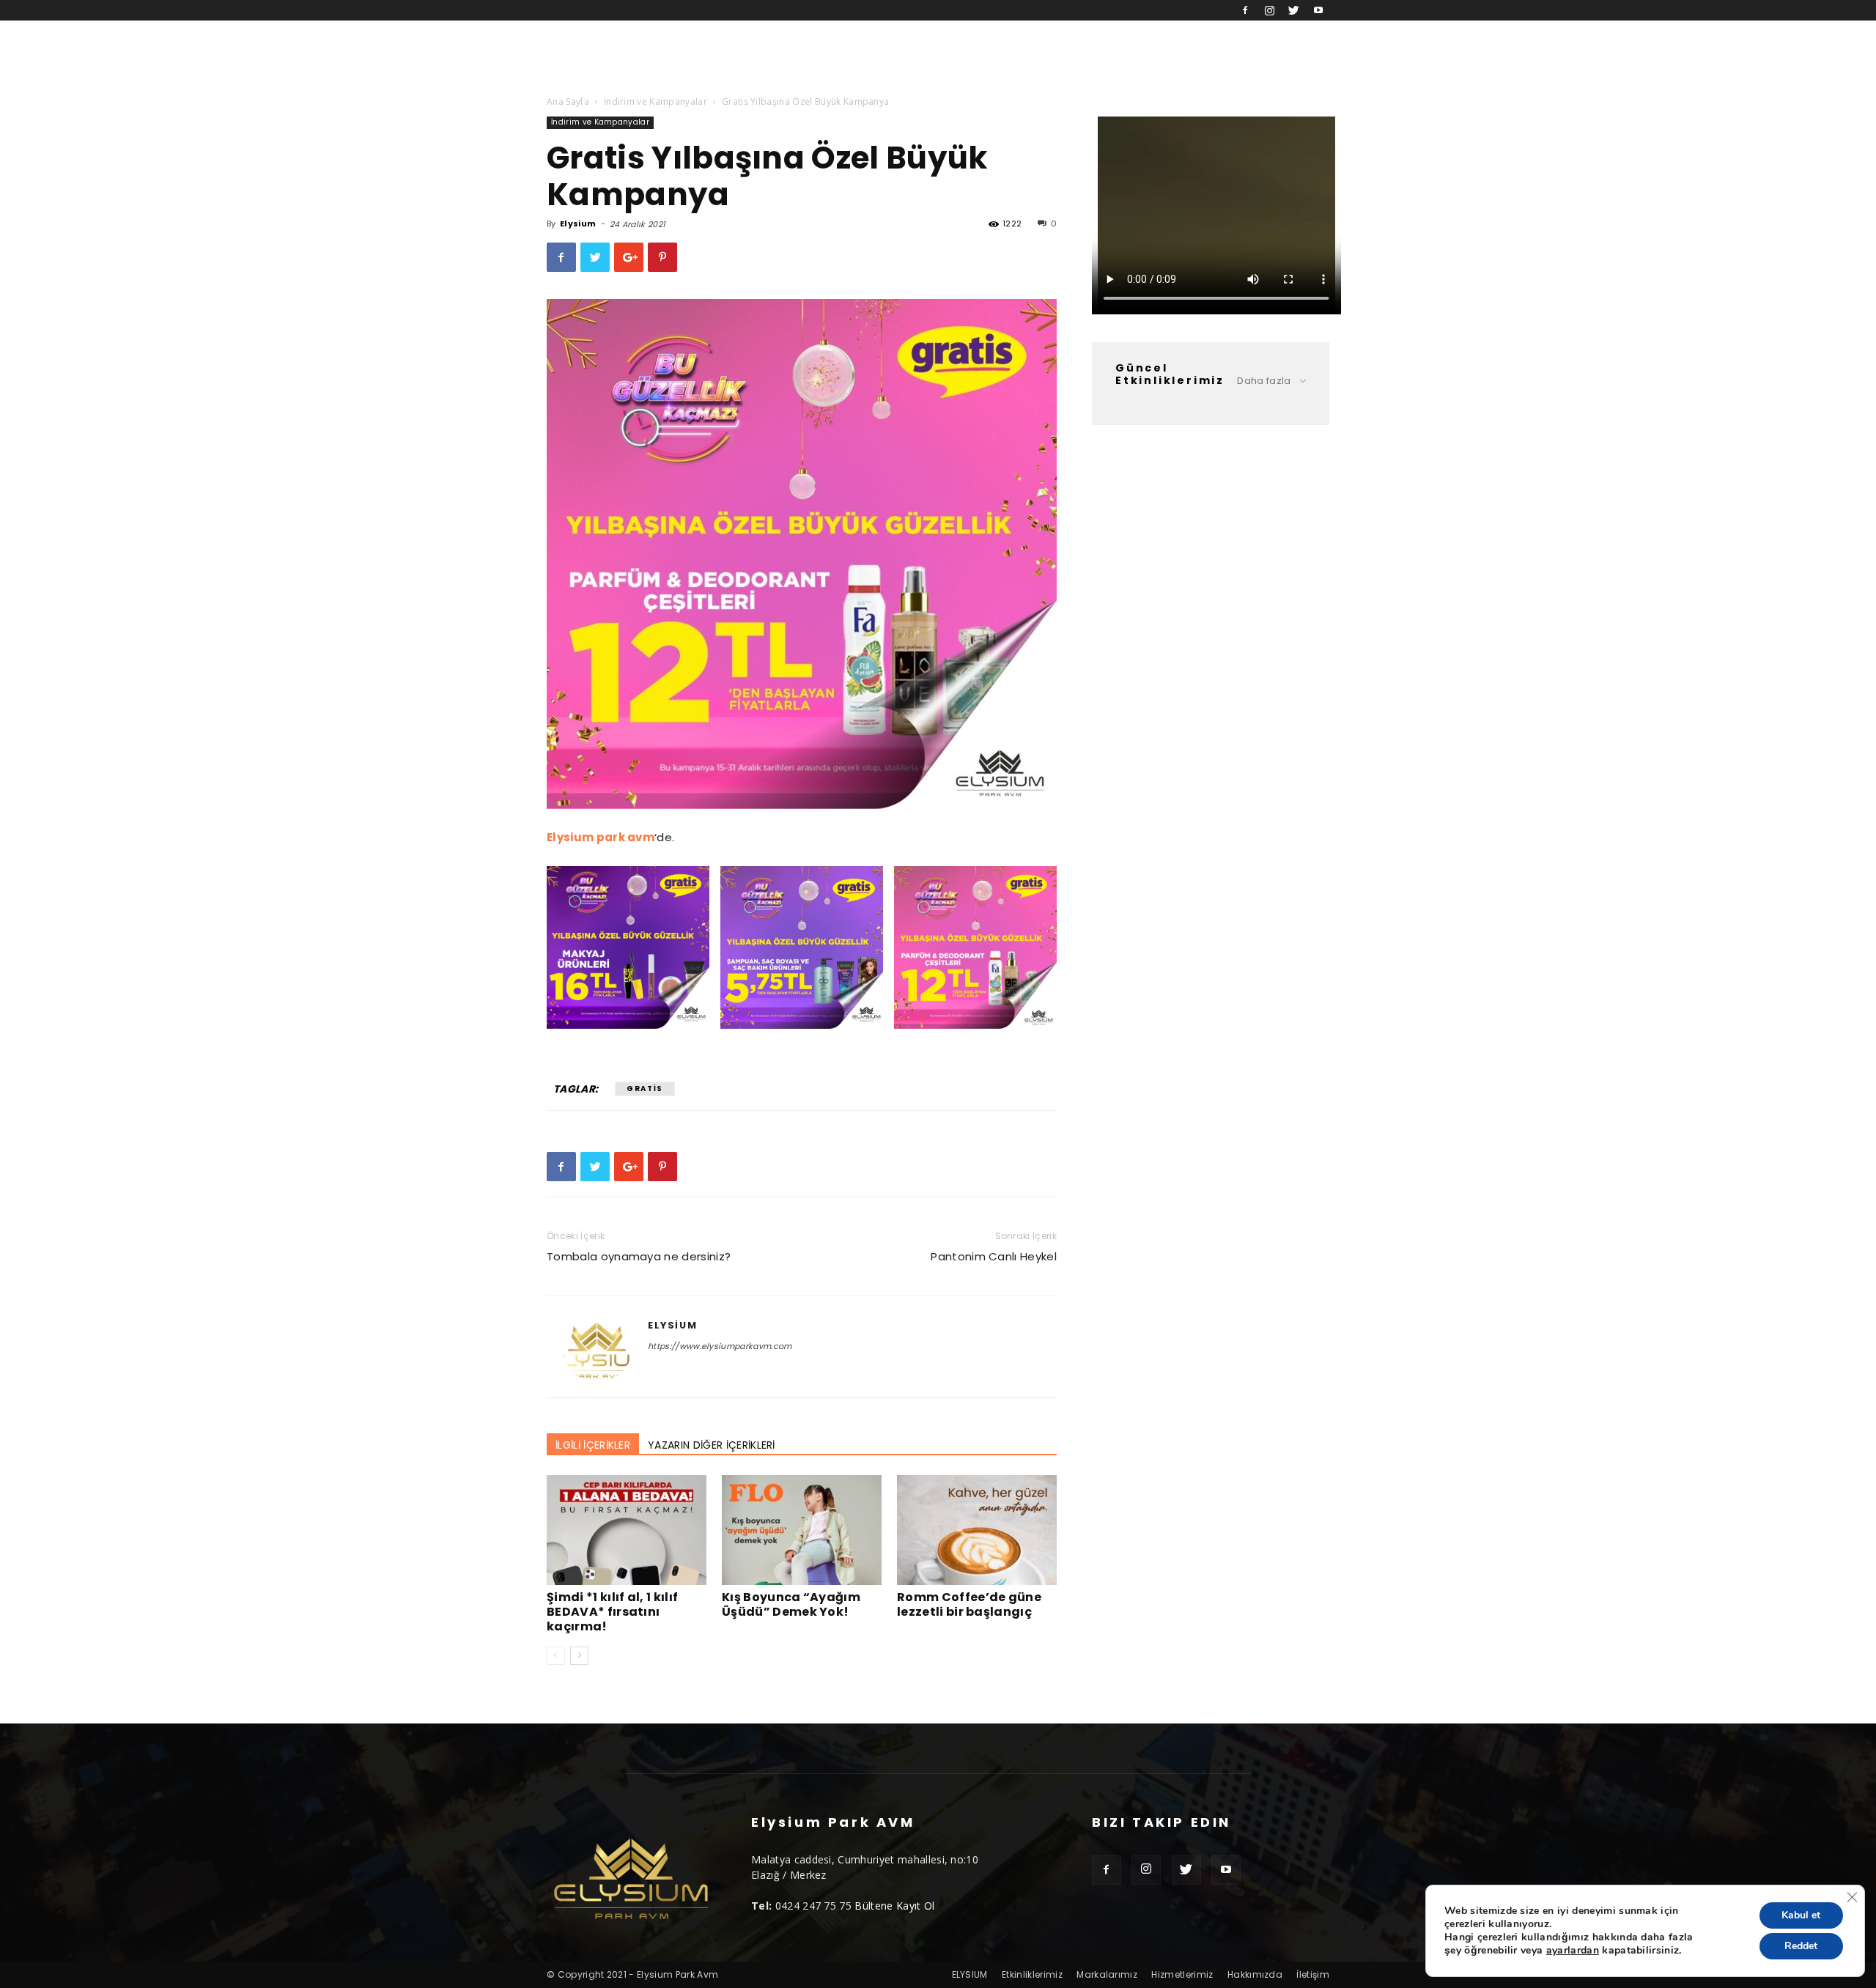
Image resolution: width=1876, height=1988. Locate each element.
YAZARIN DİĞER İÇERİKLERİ (712, 1445)
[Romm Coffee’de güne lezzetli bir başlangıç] (977, 1530)
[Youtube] (1318, 10)
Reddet (1801, 1946)
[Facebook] (1245, 10)
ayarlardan (1573, 1951)
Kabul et (1801, 1915)
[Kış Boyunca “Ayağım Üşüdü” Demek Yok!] (802, 1530)
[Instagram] (1269, 10)
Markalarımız (1107, 1974)
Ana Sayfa (568, 101)
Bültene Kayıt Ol (894, 1906)
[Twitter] (1294, 10)
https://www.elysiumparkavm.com (720, 1346)
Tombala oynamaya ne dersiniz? (639, 1256)
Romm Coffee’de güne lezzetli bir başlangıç (969, 1604)
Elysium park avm (601, 837)
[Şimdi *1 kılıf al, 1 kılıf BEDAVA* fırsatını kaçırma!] (627, 1530)
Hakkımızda (1255, 1974)
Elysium (578, 223)
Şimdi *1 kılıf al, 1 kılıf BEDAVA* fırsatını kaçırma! (612, 1612)
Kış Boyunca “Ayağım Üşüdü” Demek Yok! (791, 1604)
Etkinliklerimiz (1032, 1974)
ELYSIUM (970, 1974)
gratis (645, 1089)
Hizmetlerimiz (1182, 1974)
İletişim (1313, 1974)
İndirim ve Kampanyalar (656, 101)
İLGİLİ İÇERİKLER (593, 1445)
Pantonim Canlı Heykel (994, 1256)
